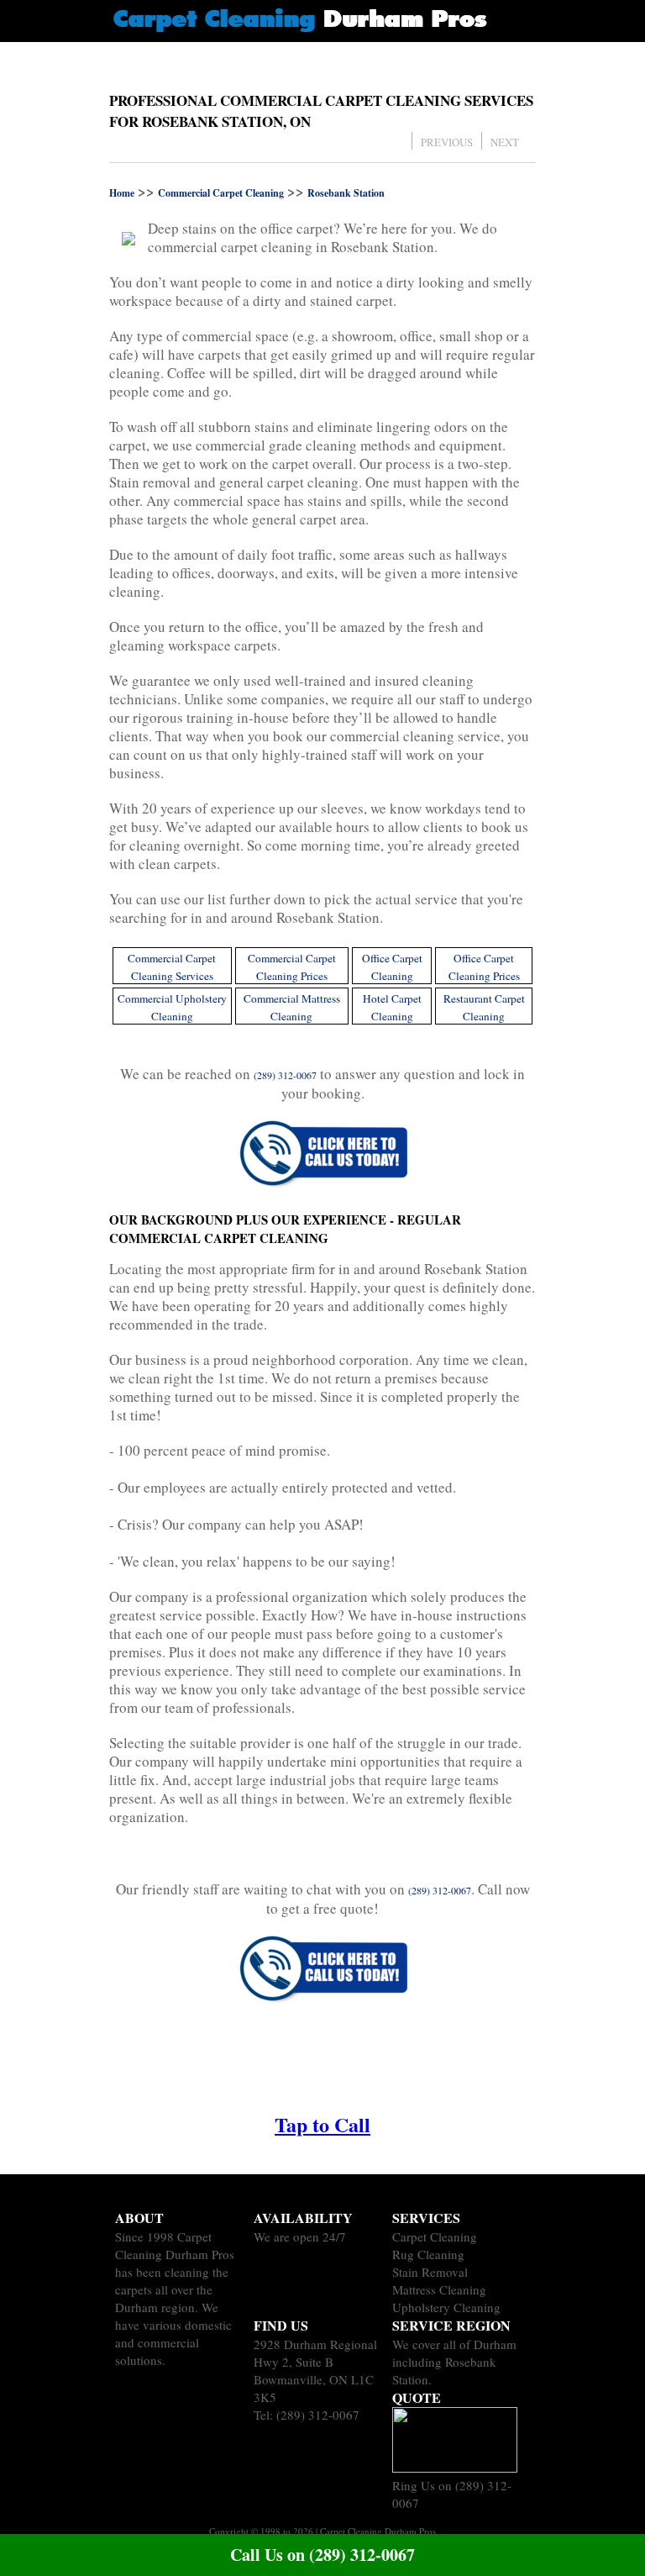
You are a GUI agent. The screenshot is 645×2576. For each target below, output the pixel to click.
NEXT (505, 142)
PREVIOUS (447, 142)
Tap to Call (322, 2124)
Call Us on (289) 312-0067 (322, 2555)
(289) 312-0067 (318, 2415)
